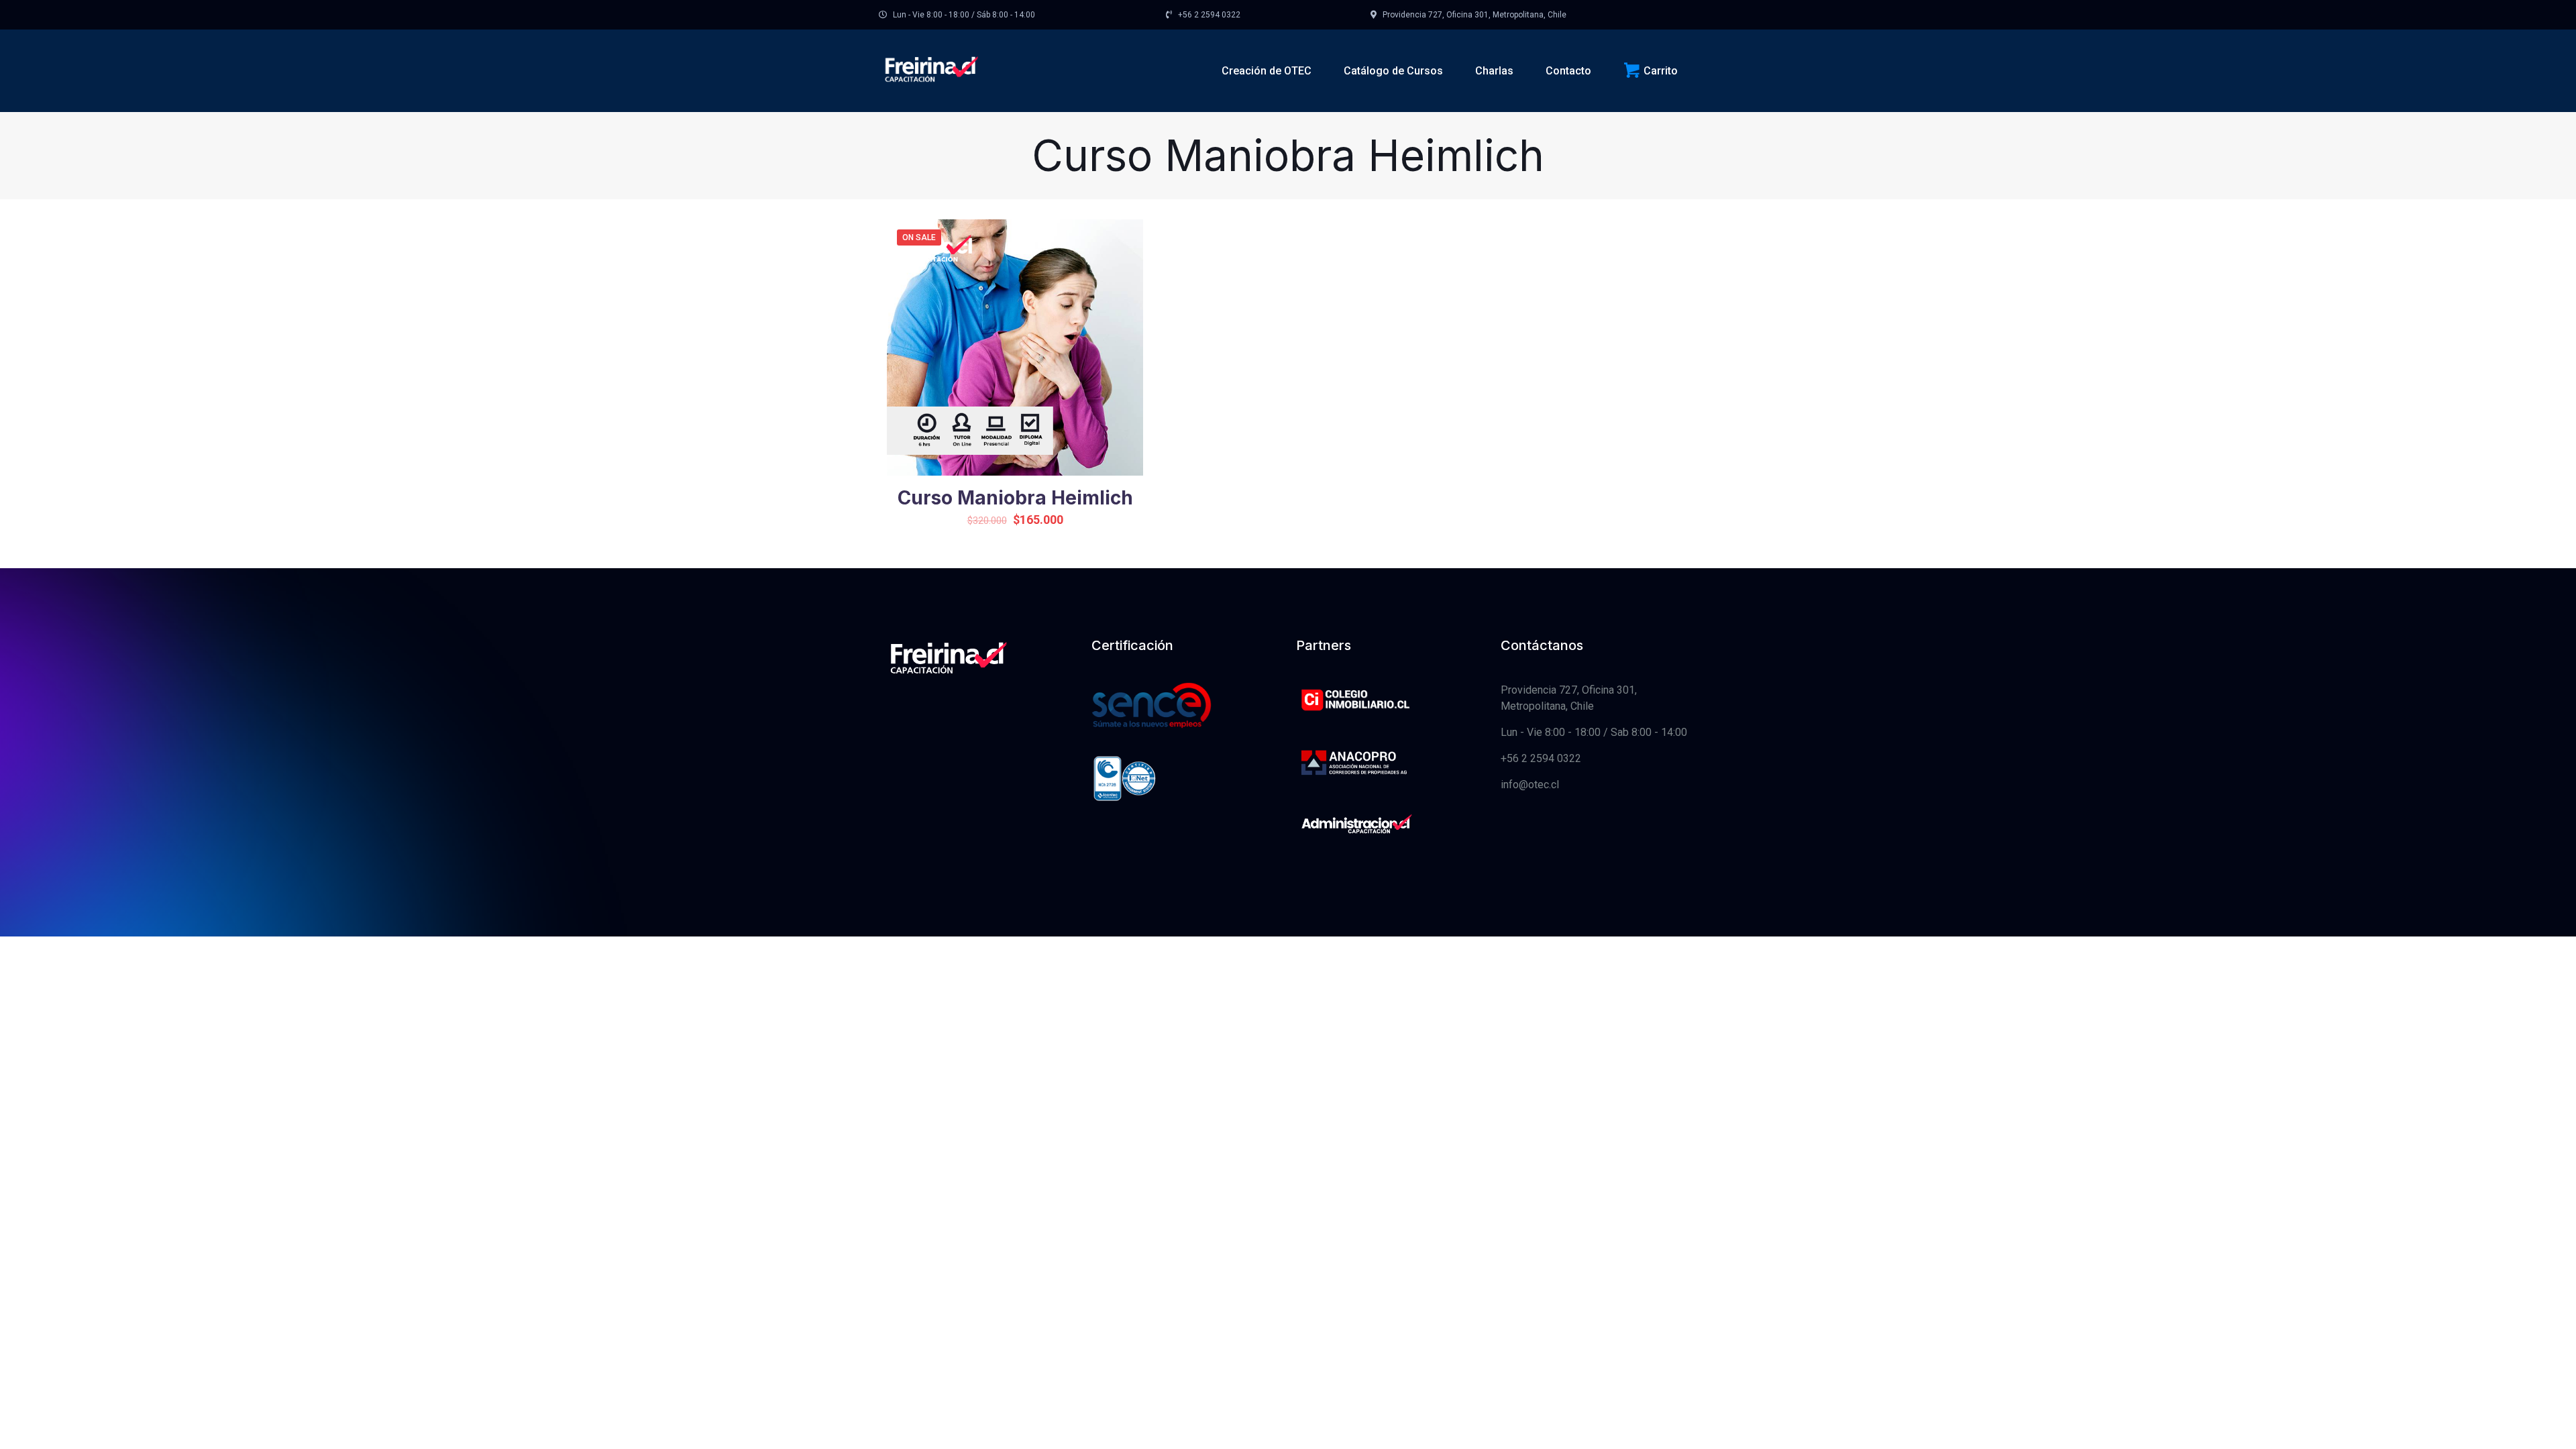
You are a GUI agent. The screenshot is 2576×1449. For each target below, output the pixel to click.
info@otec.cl (1530, 785)
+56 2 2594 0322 (1541, 758)
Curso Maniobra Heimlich (1015, 498)
